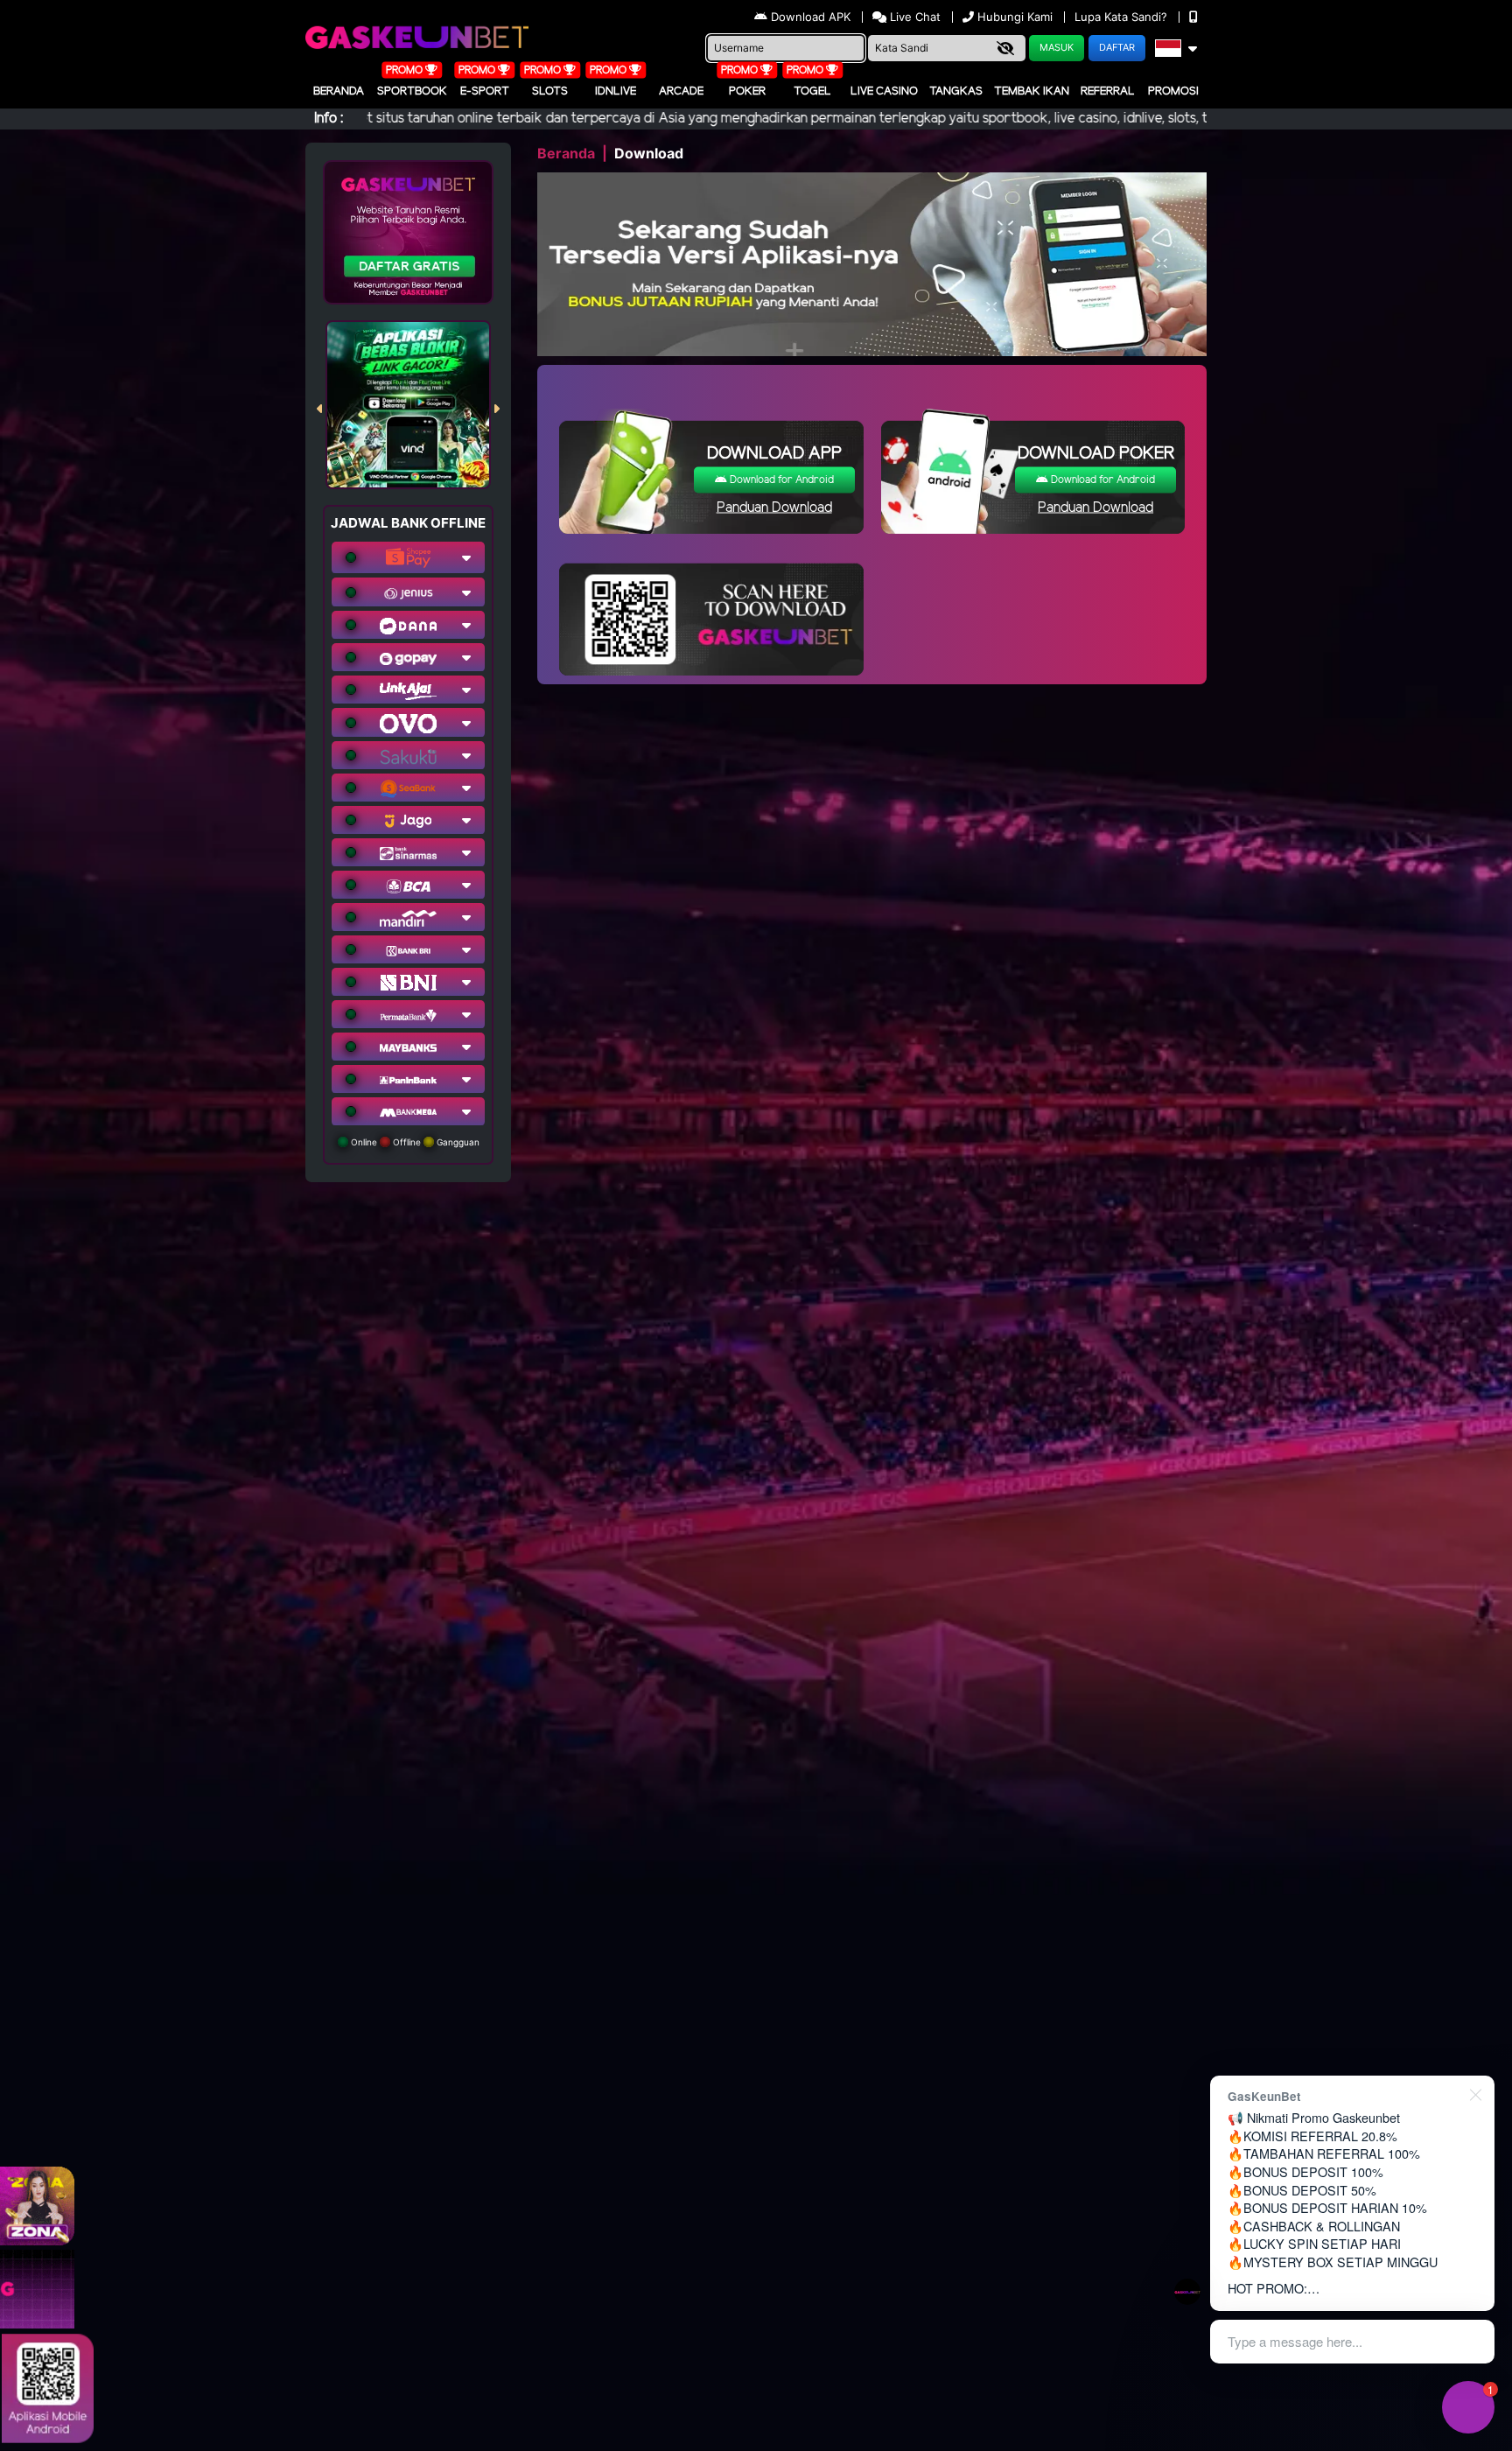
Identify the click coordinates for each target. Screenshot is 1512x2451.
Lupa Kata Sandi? (1123, 17)
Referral (1108, 91)
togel (812, 91)
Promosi (1173, 91)
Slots (550, 91)
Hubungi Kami (1015, 17)
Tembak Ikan (1032, 91)
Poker (747, 91)
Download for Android (780, 480)
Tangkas (956, 91)
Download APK (811, 17)
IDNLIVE (616, 91)
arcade (681, 91)
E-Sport (485, 91)
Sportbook (412, 91)
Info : (329, 119)
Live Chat (913, 17)
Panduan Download (774, 508)
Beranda (339, 91)
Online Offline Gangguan (414, 1142)
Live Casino (884, 91)
